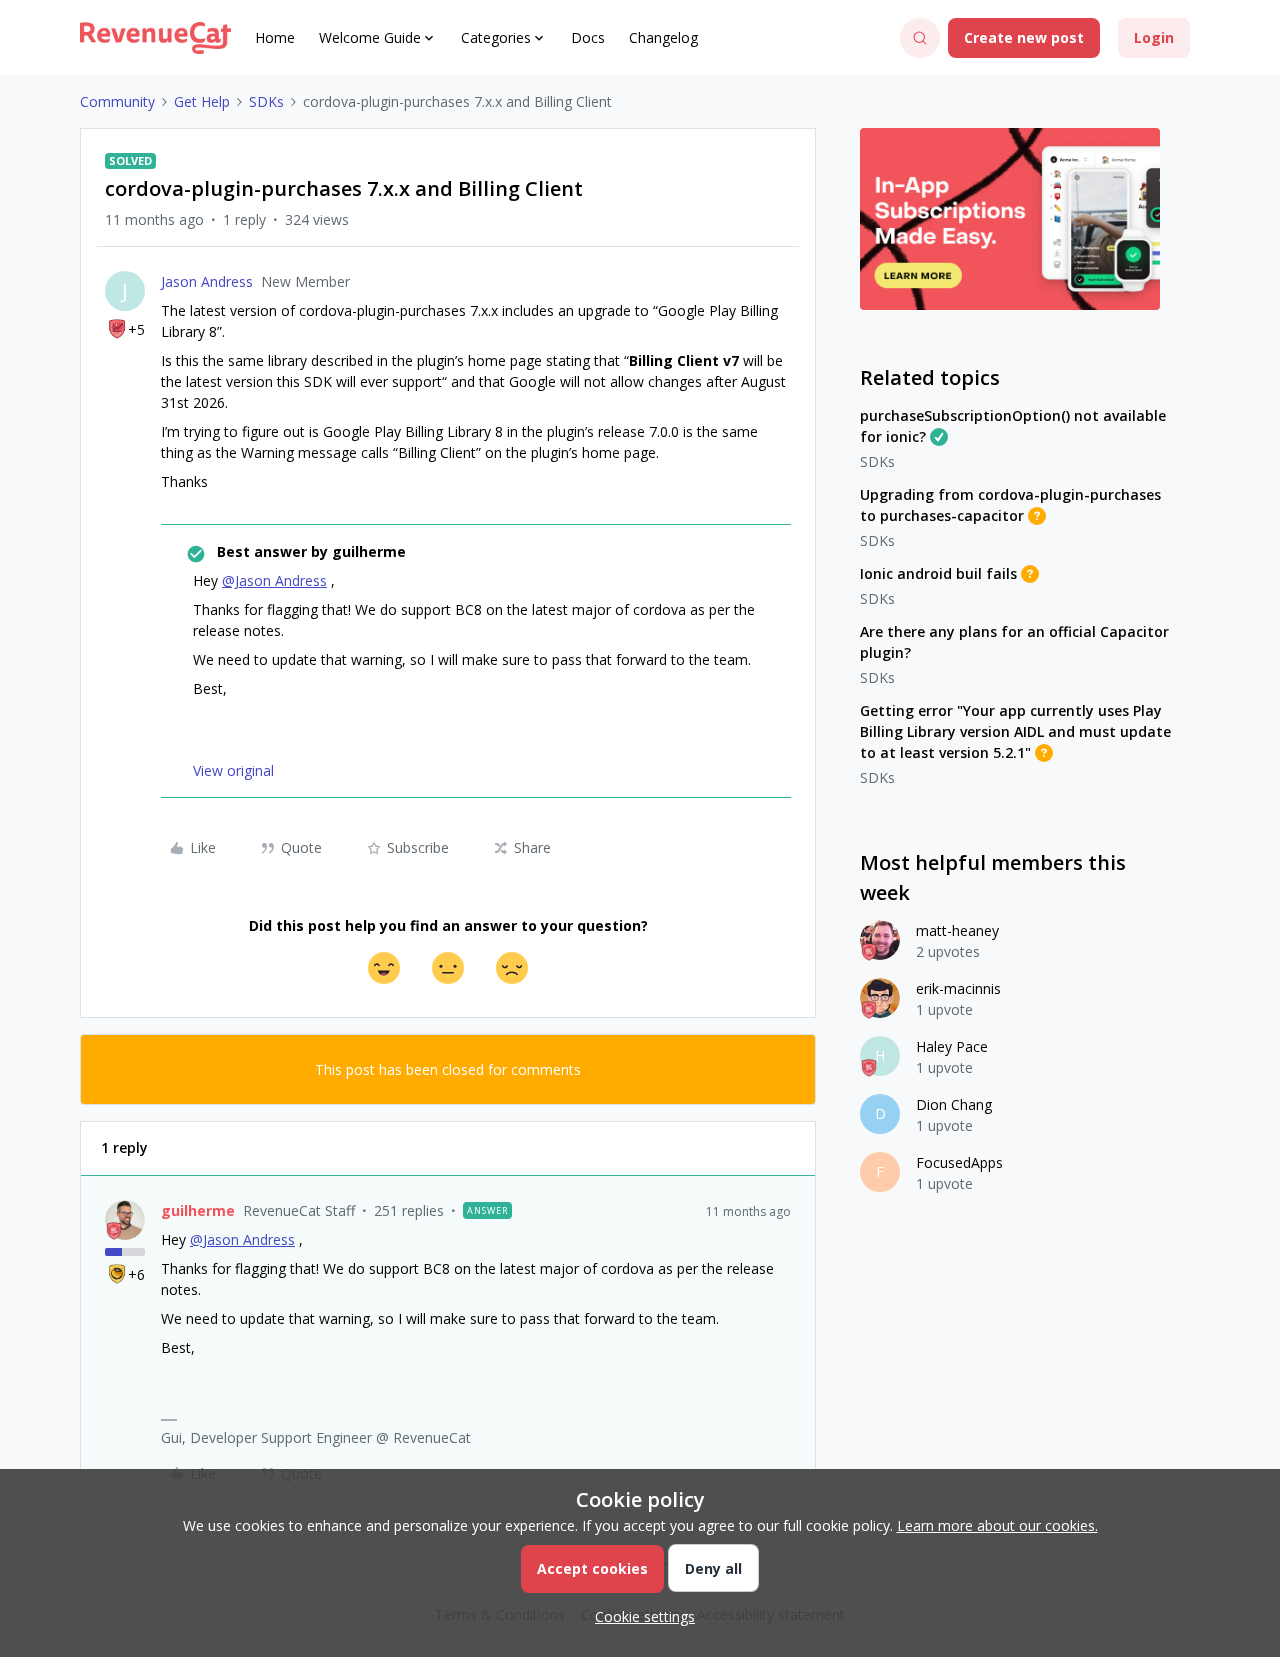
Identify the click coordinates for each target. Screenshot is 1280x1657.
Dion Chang (954, 1104)
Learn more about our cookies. (997, 1525)
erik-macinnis (958, 988)
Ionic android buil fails (938, 573)
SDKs (266, 101)
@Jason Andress (274, 580)
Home (275, 37)
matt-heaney (957, 930)
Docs (588, 37)
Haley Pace (952, 1046)
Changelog (663, 37)
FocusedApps (959, 1162)
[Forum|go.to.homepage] (155, 38)
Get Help (202, 101)
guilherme (198, 1210)
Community (117, 101)
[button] (1024, 38)
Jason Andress (207, 281)
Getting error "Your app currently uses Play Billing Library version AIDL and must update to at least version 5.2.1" (1015, 731)
